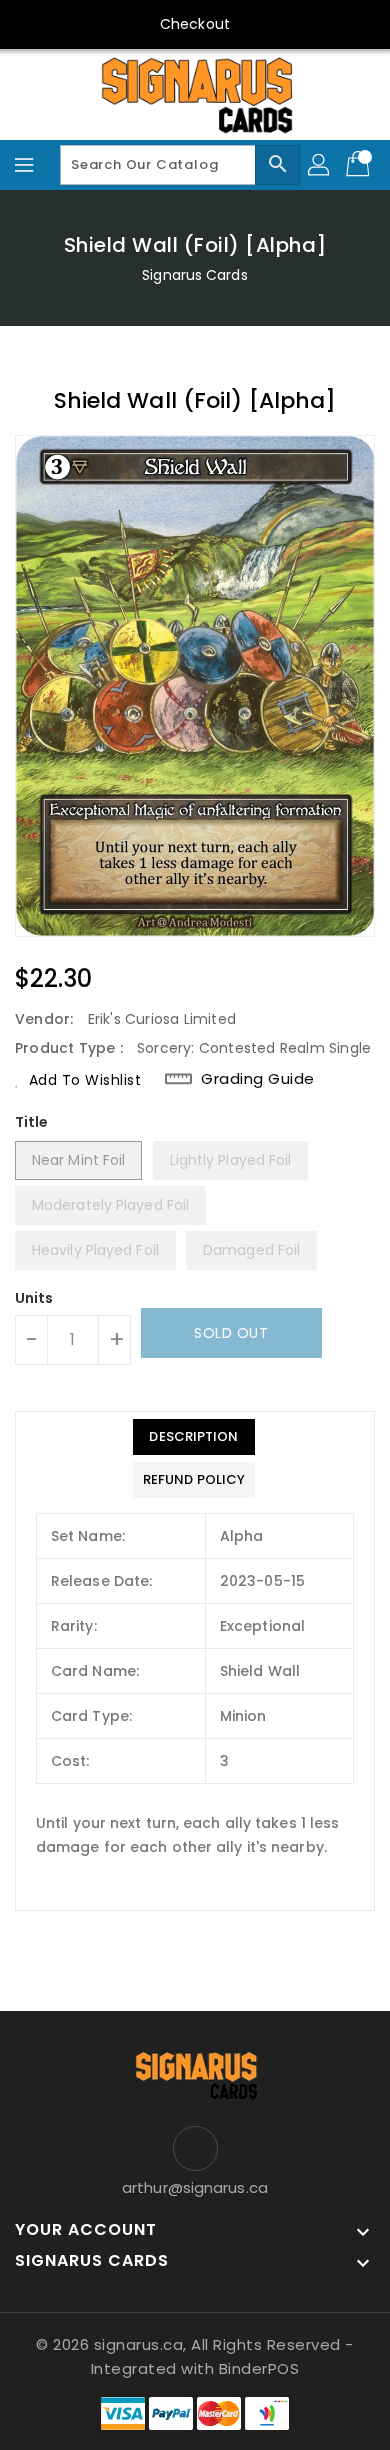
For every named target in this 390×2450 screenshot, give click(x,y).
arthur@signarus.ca (195, 2187)
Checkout (195, 24)
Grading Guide (258, 1079)
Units (34, 1298)
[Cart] (360, 165)
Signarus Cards (194, 275)
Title (32, 1122)
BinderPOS (259, 2368)
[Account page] (320, 165)
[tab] (194, 1437)
